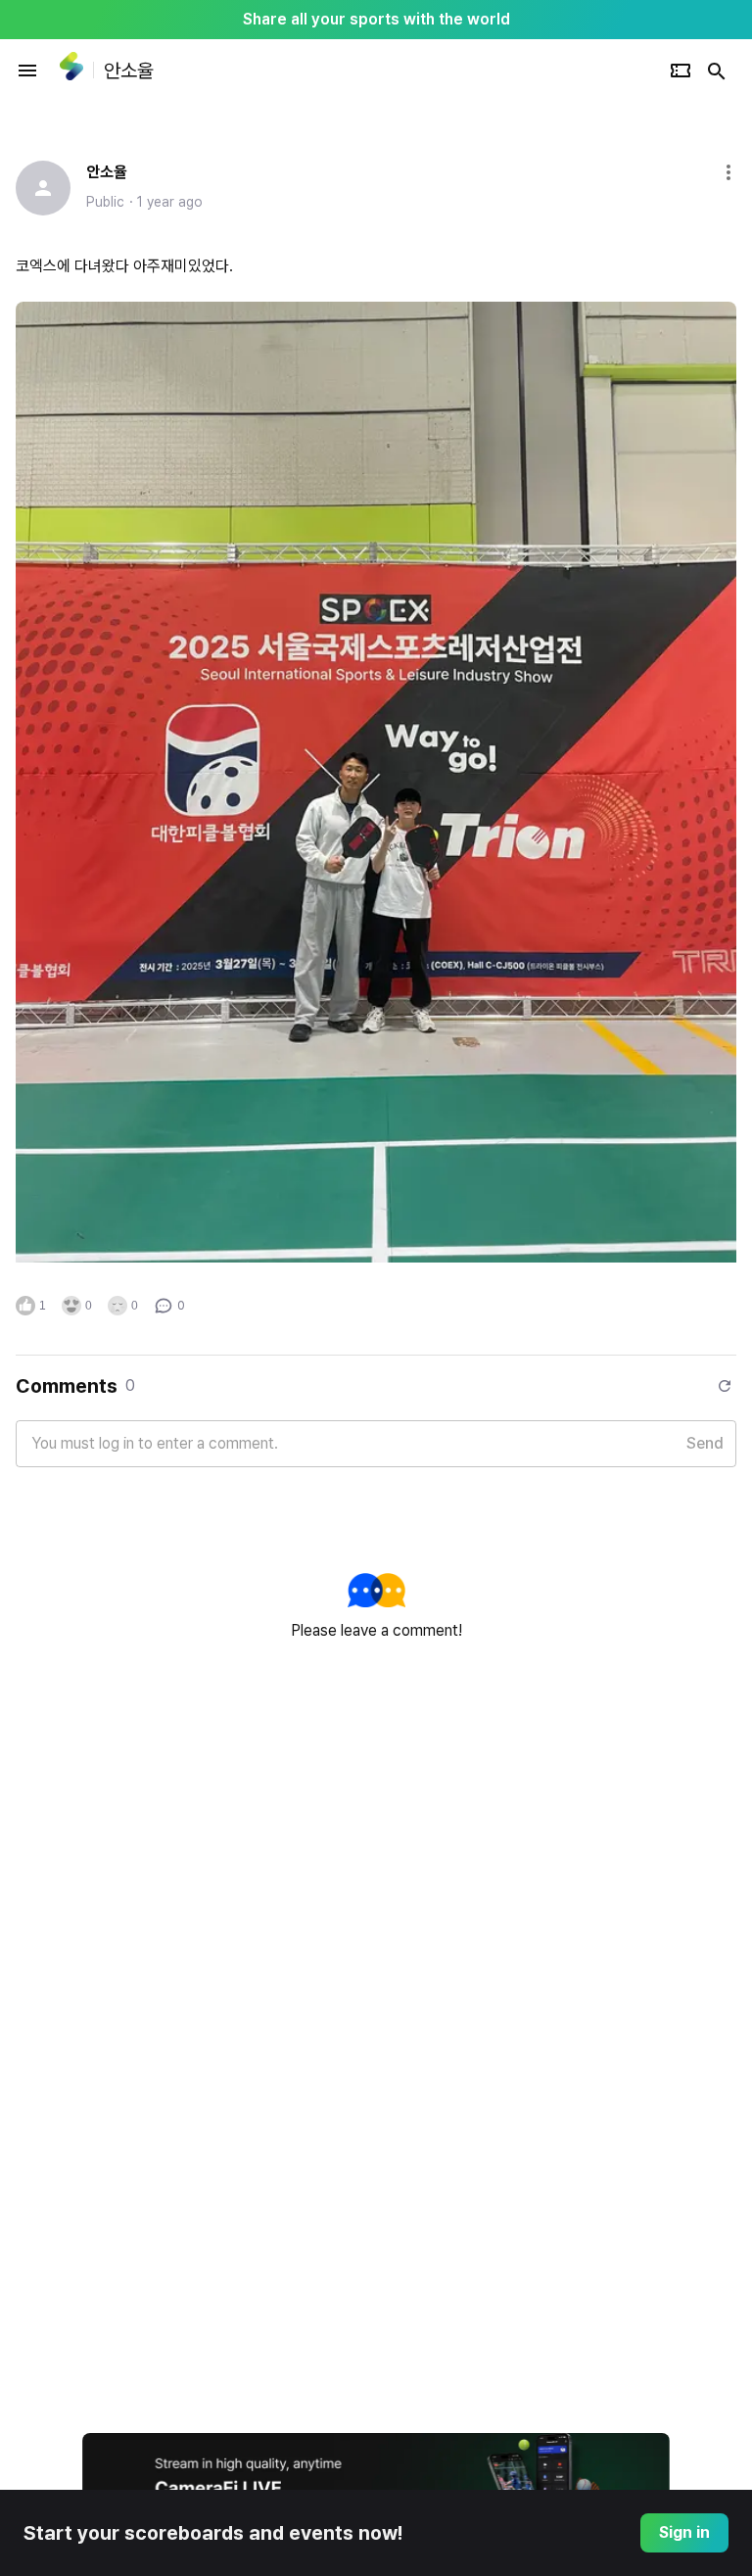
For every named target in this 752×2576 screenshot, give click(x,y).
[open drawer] (27, 71)
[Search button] (717, 71)
